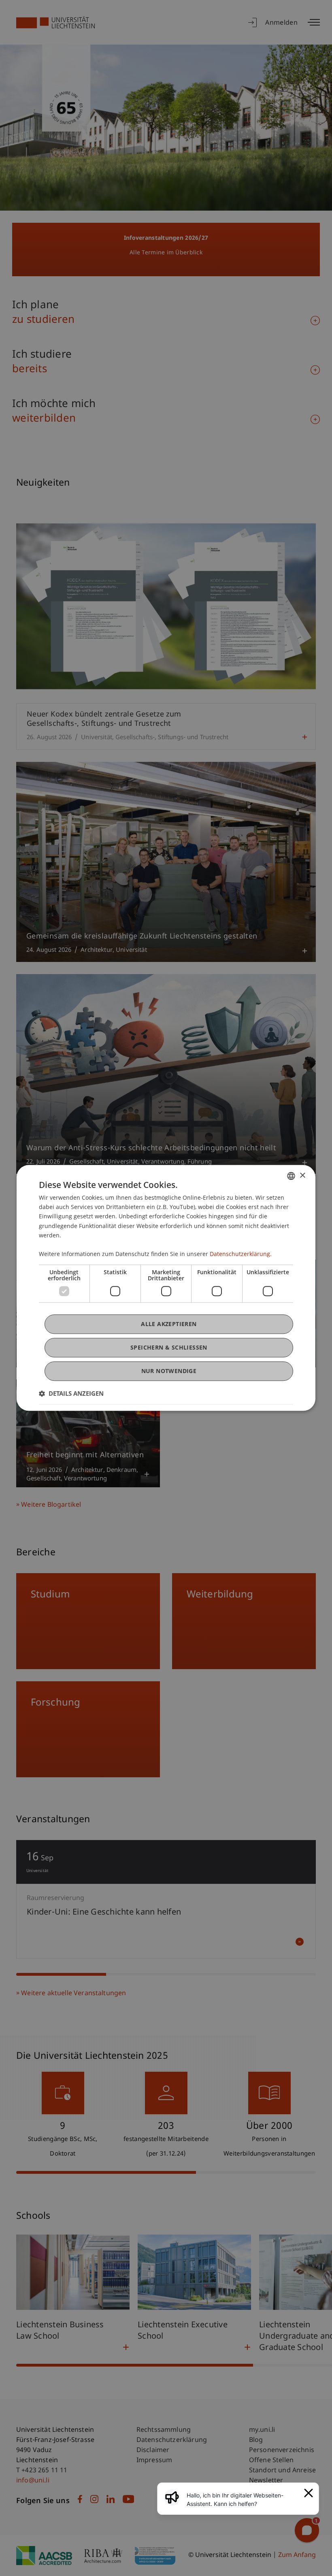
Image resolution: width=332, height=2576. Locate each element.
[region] (243, 2499)
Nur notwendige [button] (169, 1371)
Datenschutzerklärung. (241, 1254)
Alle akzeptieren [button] (169, 1324)
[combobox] (291, 1176)
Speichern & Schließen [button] (169, 1347)
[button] (71, 1394)
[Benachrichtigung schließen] (309, 2493)
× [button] (302, 1176)
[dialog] (166, 1288)
